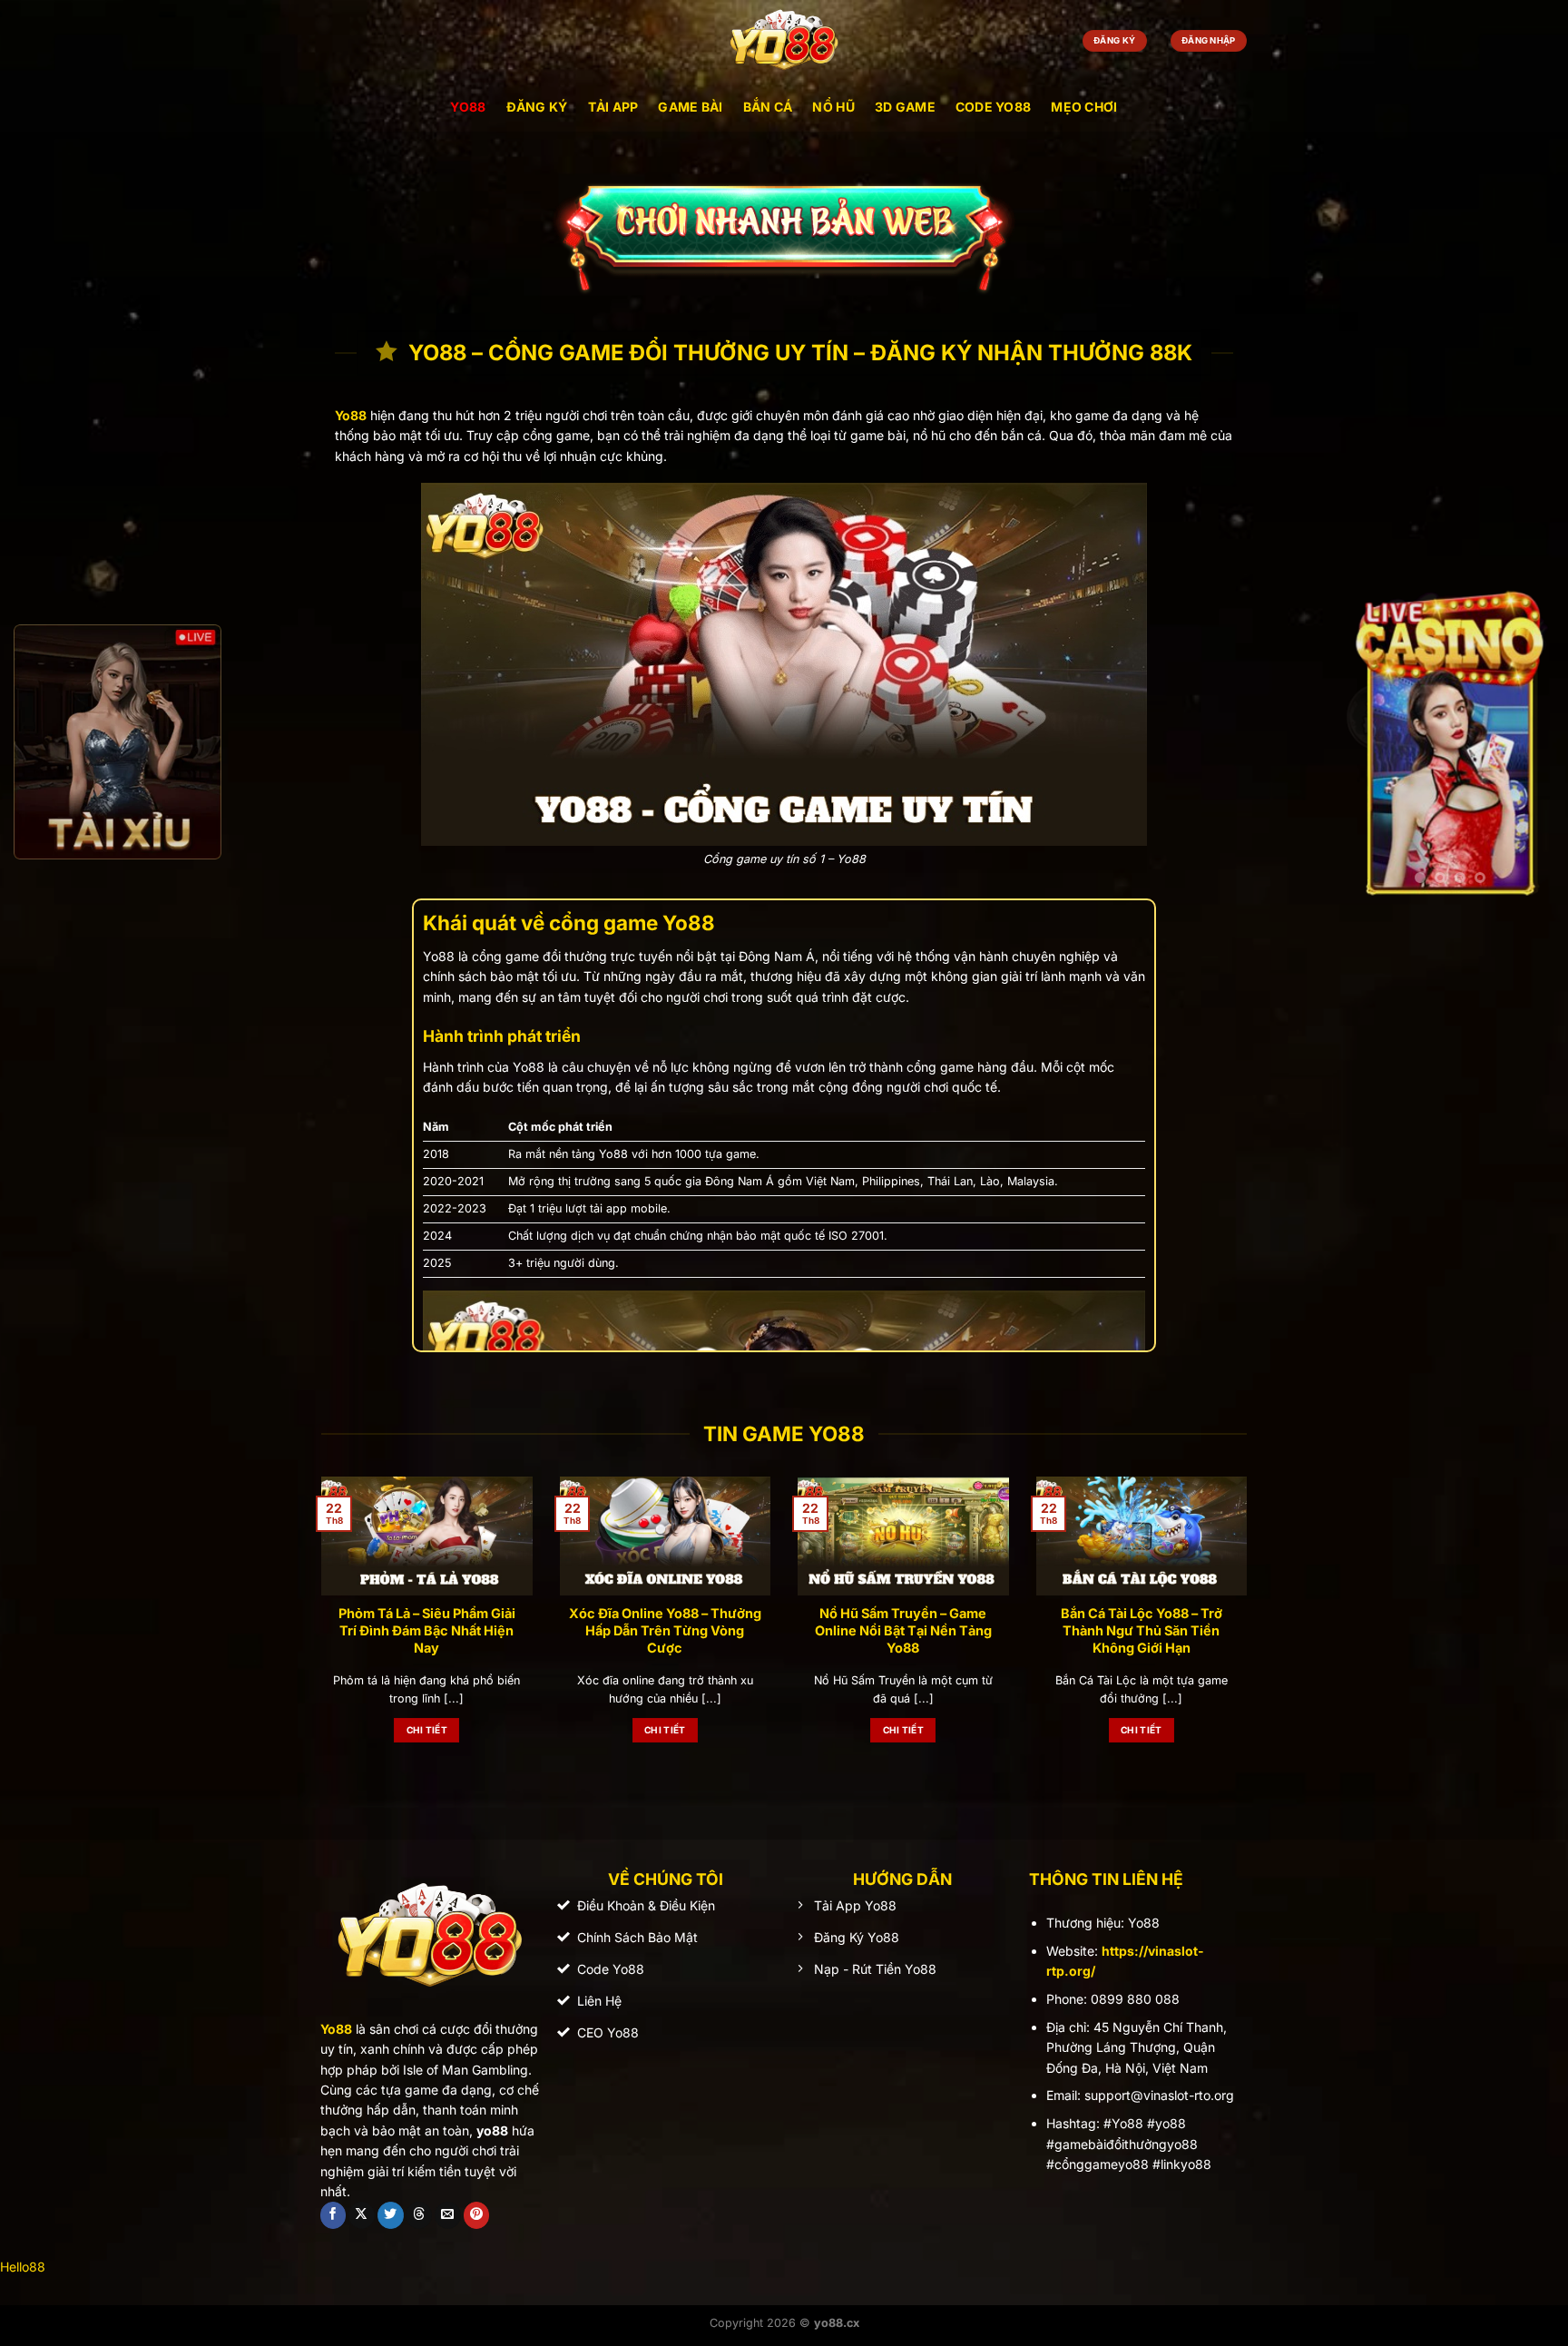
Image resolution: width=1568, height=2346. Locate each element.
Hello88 (23, 2267)
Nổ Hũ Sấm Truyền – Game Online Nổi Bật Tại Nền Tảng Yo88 (903, 1630)
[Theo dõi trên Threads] (419, 2215)
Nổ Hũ (833, 107)
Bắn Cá (768, 107)
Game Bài (690, 107)
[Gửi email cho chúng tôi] (448, 2215)
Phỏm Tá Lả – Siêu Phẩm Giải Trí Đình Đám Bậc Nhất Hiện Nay (427, 1630)
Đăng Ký (537, 107)
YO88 (468, 107)
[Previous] (318, 1629)
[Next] (1250, 1629)
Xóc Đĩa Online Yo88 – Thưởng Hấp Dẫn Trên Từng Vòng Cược (665, 1630)
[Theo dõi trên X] (362, 2215)
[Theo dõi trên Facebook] (333, 2215)
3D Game (905, 107)
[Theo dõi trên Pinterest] (477, 2215)
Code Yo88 (994, 107)
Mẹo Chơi (1084, 107)
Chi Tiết (427, 1730)
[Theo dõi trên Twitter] (391, 2215)
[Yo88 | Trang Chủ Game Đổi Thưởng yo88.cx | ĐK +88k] (784, 41)
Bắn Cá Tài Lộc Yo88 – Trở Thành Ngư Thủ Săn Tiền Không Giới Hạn (1142, 1630)
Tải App (613, 107)
